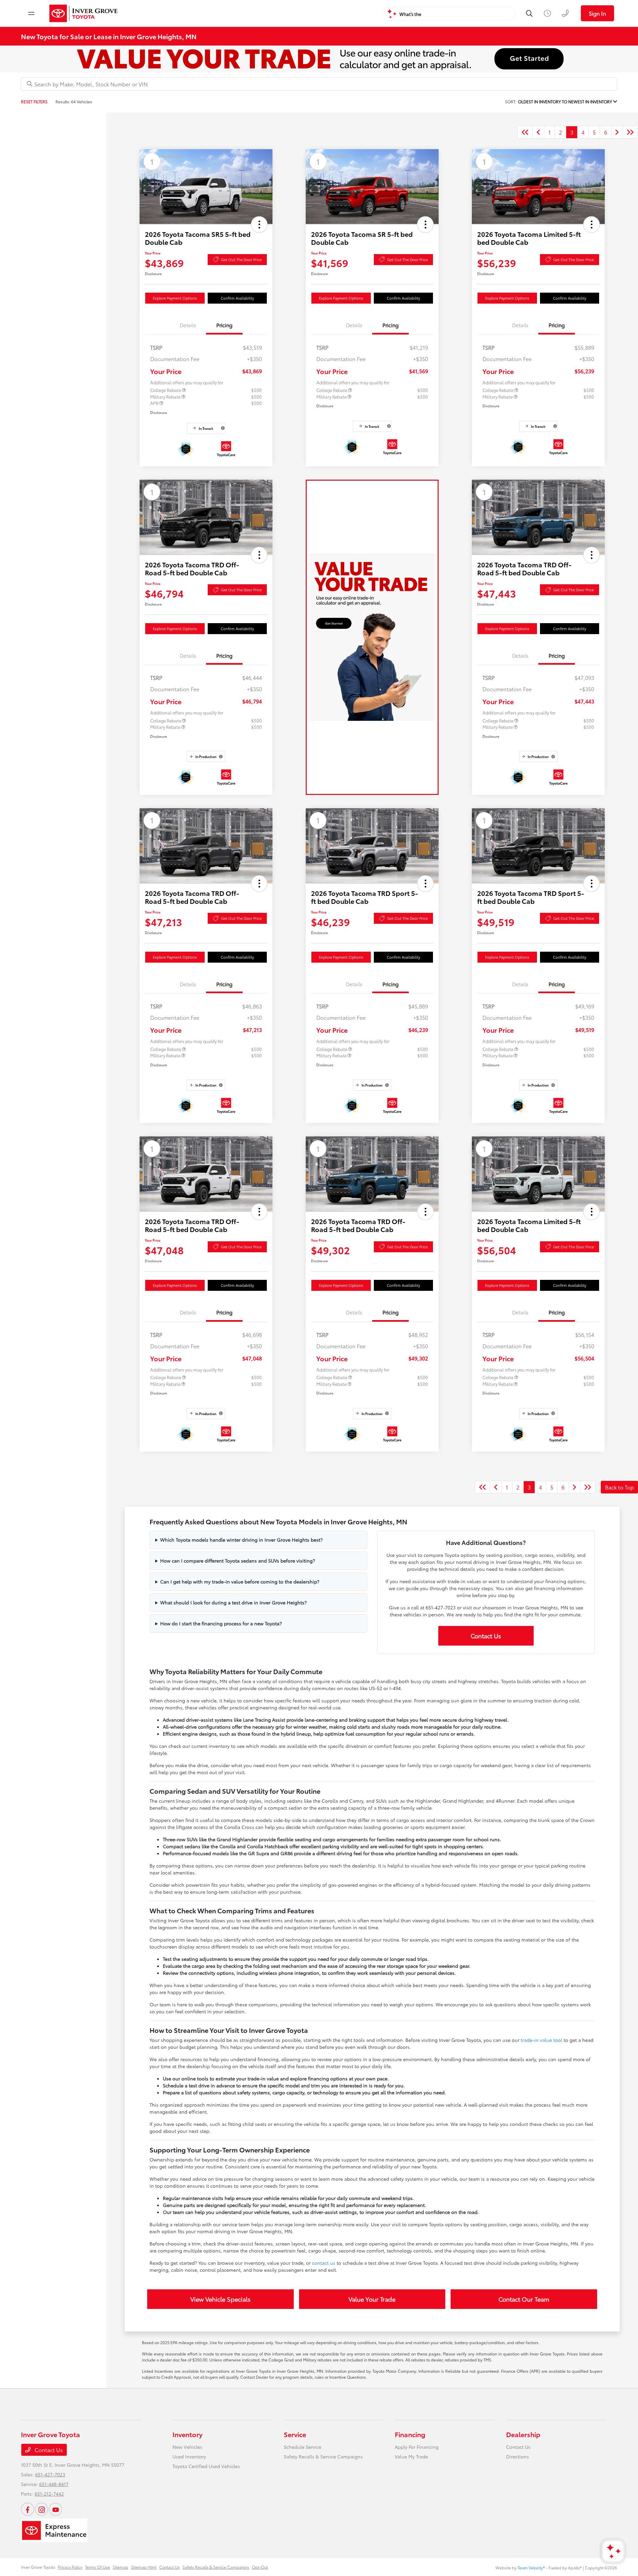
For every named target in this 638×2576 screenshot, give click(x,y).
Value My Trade (411, 2456)
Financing (410, 2434)
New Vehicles (187, 2447)
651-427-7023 (50, 2474)
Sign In (597, 13)
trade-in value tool (541, 2040)
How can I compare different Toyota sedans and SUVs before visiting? (238, 1561)
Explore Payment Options (175, 298)
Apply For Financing (417, 2447)
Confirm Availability (237, 298)
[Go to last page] (630, 132)
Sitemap (120, 2567)
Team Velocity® (531, 2568)
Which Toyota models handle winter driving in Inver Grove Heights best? (241, 1540)
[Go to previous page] (538, 132)
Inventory (187, 2434)
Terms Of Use (98, 2567)
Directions (518, 2456)
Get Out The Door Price (241, 259)
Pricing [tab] (224, 325)
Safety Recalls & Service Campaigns (323, 2456)
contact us (324, 2263)
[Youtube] (55, 2509)
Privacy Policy (70, 2567)
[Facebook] (28, 2509)
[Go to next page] (617, 132)
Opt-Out (260, 2567)
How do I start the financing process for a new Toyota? (221, 1623)
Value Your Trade (372, 2299)
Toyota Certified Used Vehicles (206, 2466)
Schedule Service (303, 2447)
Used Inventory (189, 2456)
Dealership (523, 2434)
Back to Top (619, 1487)
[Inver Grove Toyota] (84, 13)
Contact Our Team (524, 2299)
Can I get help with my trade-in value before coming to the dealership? (240, 1581)
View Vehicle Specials (220, 2299)
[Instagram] (42, 2509)
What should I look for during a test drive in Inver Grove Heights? (233, 1602)
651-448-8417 (54, 2484)
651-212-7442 (49, 2494)
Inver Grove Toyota (38, 2567)
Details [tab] (188, 325)
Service (295, 2434)
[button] (259, 225)
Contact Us (486, 1636)
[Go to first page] (525, 132)
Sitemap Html (144, 2567)
